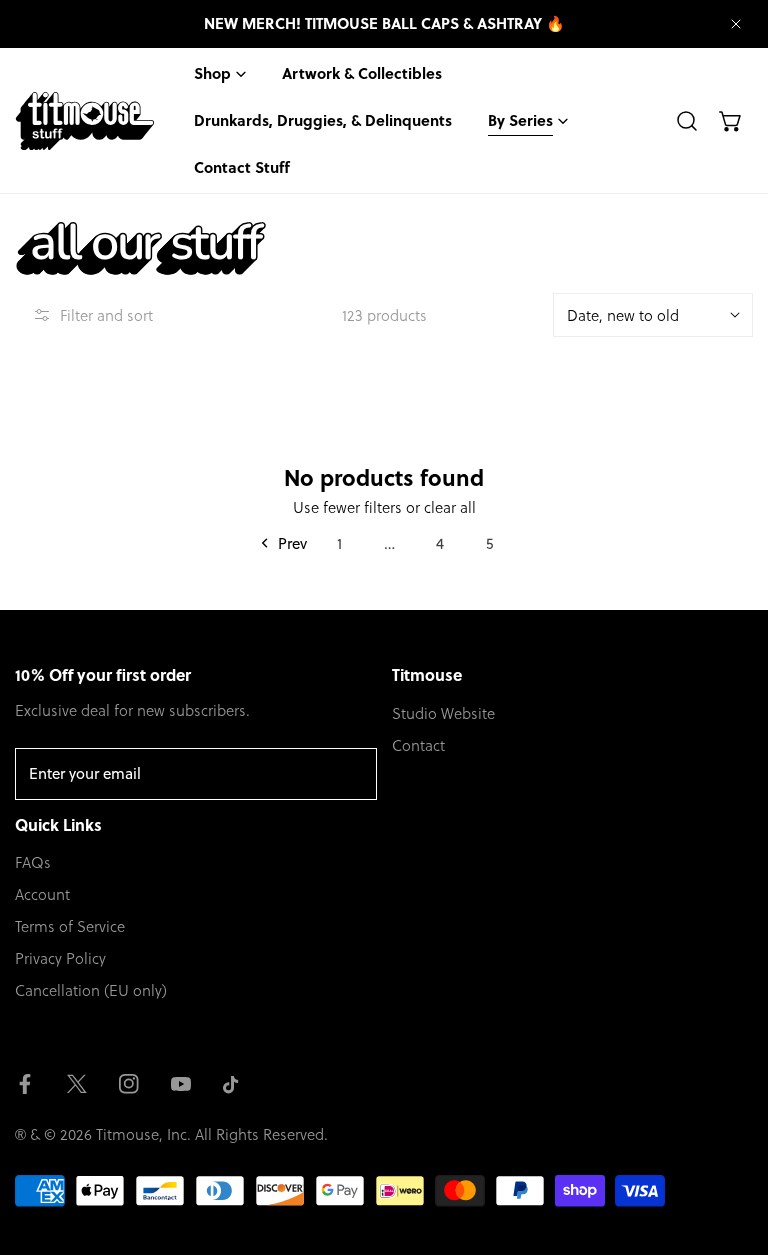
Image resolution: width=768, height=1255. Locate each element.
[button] (731, 121)
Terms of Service (70, 926)
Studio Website (443, 713)
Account (42, 894)
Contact (418, 745)
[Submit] (351, 773)
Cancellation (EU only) (91, 990)
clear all (450, 507)
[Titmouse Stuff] (85, 121)
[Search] (687, 121)
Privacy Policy (60, 958)
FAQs (33, 862)
